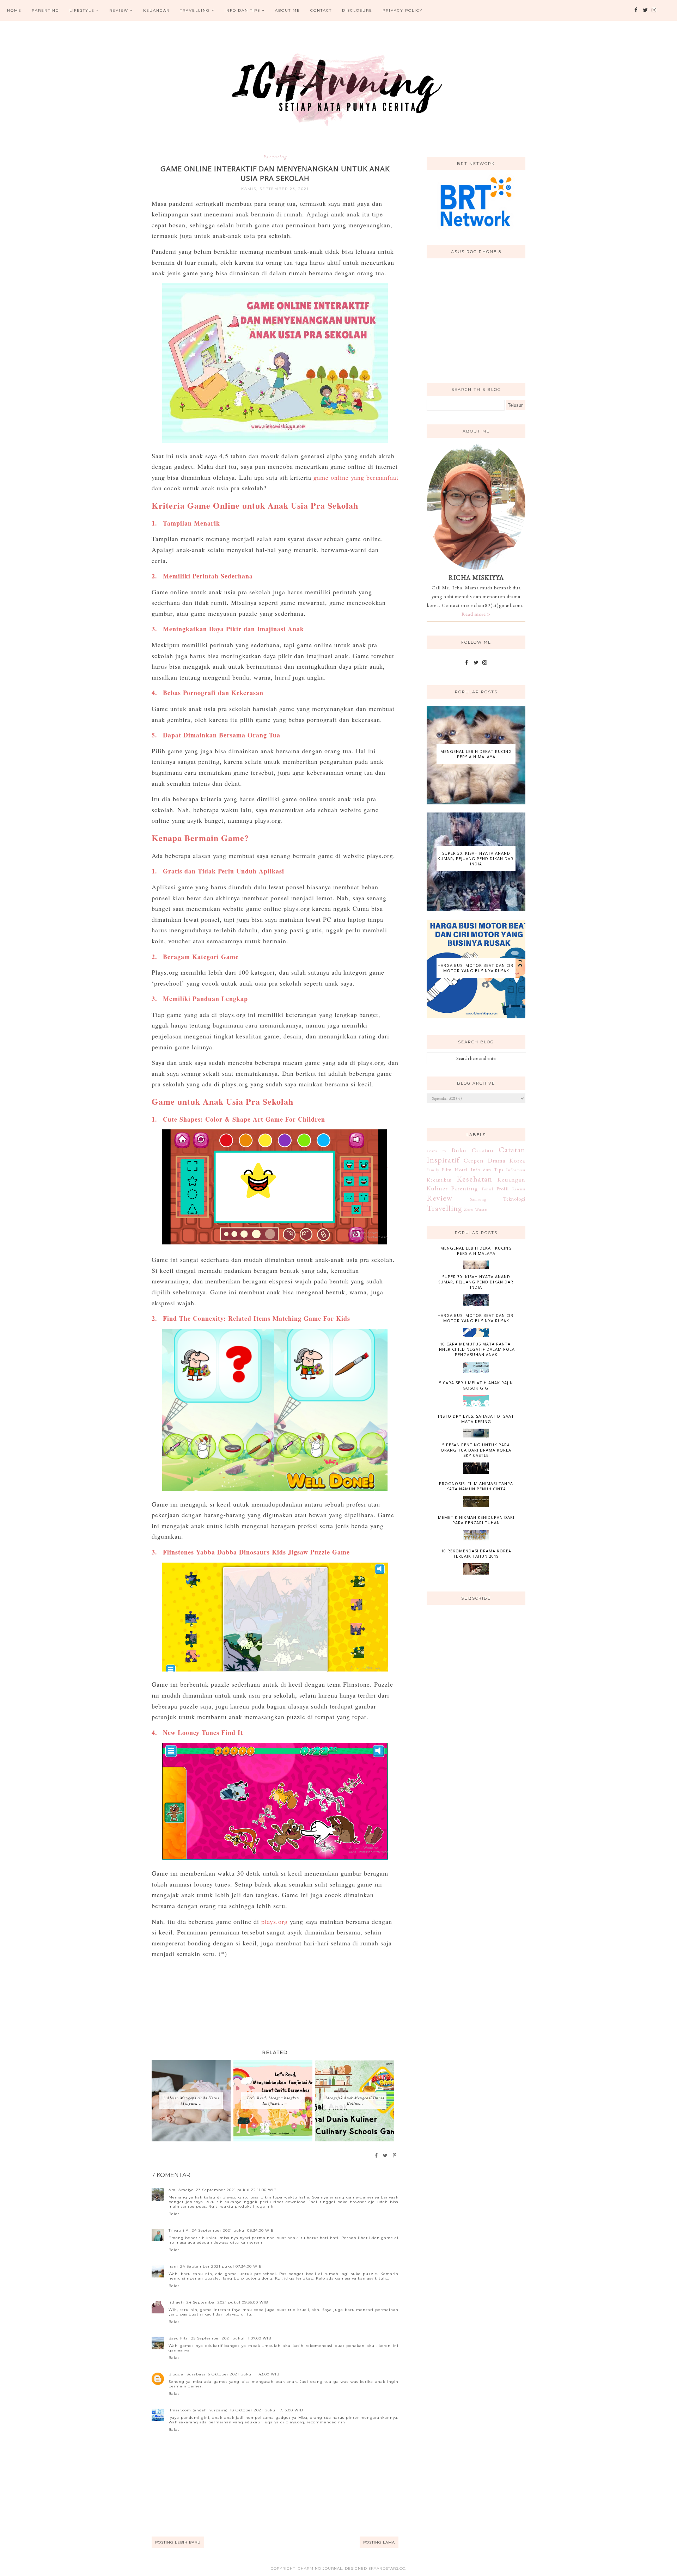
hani (173, 2266)
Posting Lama (379, 2542)
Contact (321, 10)
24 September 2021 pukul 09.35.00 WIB (227, 2302)
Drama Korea (507, 1160)
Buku (459, 1150)
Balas (174, 2214)
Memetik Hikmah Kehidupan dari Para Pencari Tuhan (476, 1520)
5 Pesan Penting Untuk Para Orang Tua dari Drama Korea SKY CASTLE (476, 1450)
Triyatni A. (179, 2230)
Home (14, 10)
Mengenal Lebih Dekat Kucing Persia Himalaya (476, 754)
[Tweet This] (386, 2155)
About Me (288, 10)
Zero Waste (475, 1209)
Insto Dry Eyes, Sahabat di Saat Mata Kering (476, 1419)
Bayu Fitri (179, 2338)
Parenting (45, 10)
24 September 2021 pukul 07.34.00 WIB (221, 2266)
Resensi (519, 1189)
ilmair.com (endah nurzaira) (198, 2410)
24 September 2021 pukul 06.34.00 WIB (233, 2230)
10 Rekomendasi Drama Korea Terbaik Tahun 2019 (476, 1553)
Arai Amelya (181, 2190)
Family (433, 1170)
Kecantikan (439, 1180)
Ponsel (488, 1189)
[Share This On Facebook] (377, 2155)
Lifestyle (82, 10)
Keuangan (157, 10)
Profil (503, 1189)
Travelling (195, 10)
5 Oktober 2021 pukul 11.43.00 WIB (244, 2374)
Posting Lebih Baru (178, 2542)
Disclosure (357, 10)
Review (119, 10)
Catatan (483, 1150)
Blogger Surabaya (187, 2374)
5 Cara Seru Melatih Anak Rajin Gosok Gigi (476, 1385)
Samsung (478, 1199)
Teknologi (514, 1199)
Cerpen (474, 1160)
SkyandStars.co (387, 2568)
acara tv (437, 1151)
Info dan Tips (242, 10)
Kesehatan (474, 1179)
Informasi (516, 1170)
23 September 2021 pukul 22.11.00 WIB (236, 2190)
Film (447, 1170)
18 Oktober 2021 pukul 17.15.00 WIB (266, 2410)
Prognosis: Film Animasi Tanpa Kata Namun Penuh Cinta (476, 1486)
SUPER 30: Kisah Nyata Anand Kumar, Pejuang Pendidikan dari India (476, 858)
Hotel (461, 1170)
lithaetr (176, 2302)
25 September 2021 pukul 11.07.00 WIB (231, 2338)
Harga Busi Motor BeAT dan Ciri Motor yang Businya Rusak (476, 968)
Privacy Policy (403, 10)
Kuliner (437, 1188)
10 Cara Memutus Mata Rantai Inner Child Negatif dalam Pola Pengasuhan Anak (476, 1349)
